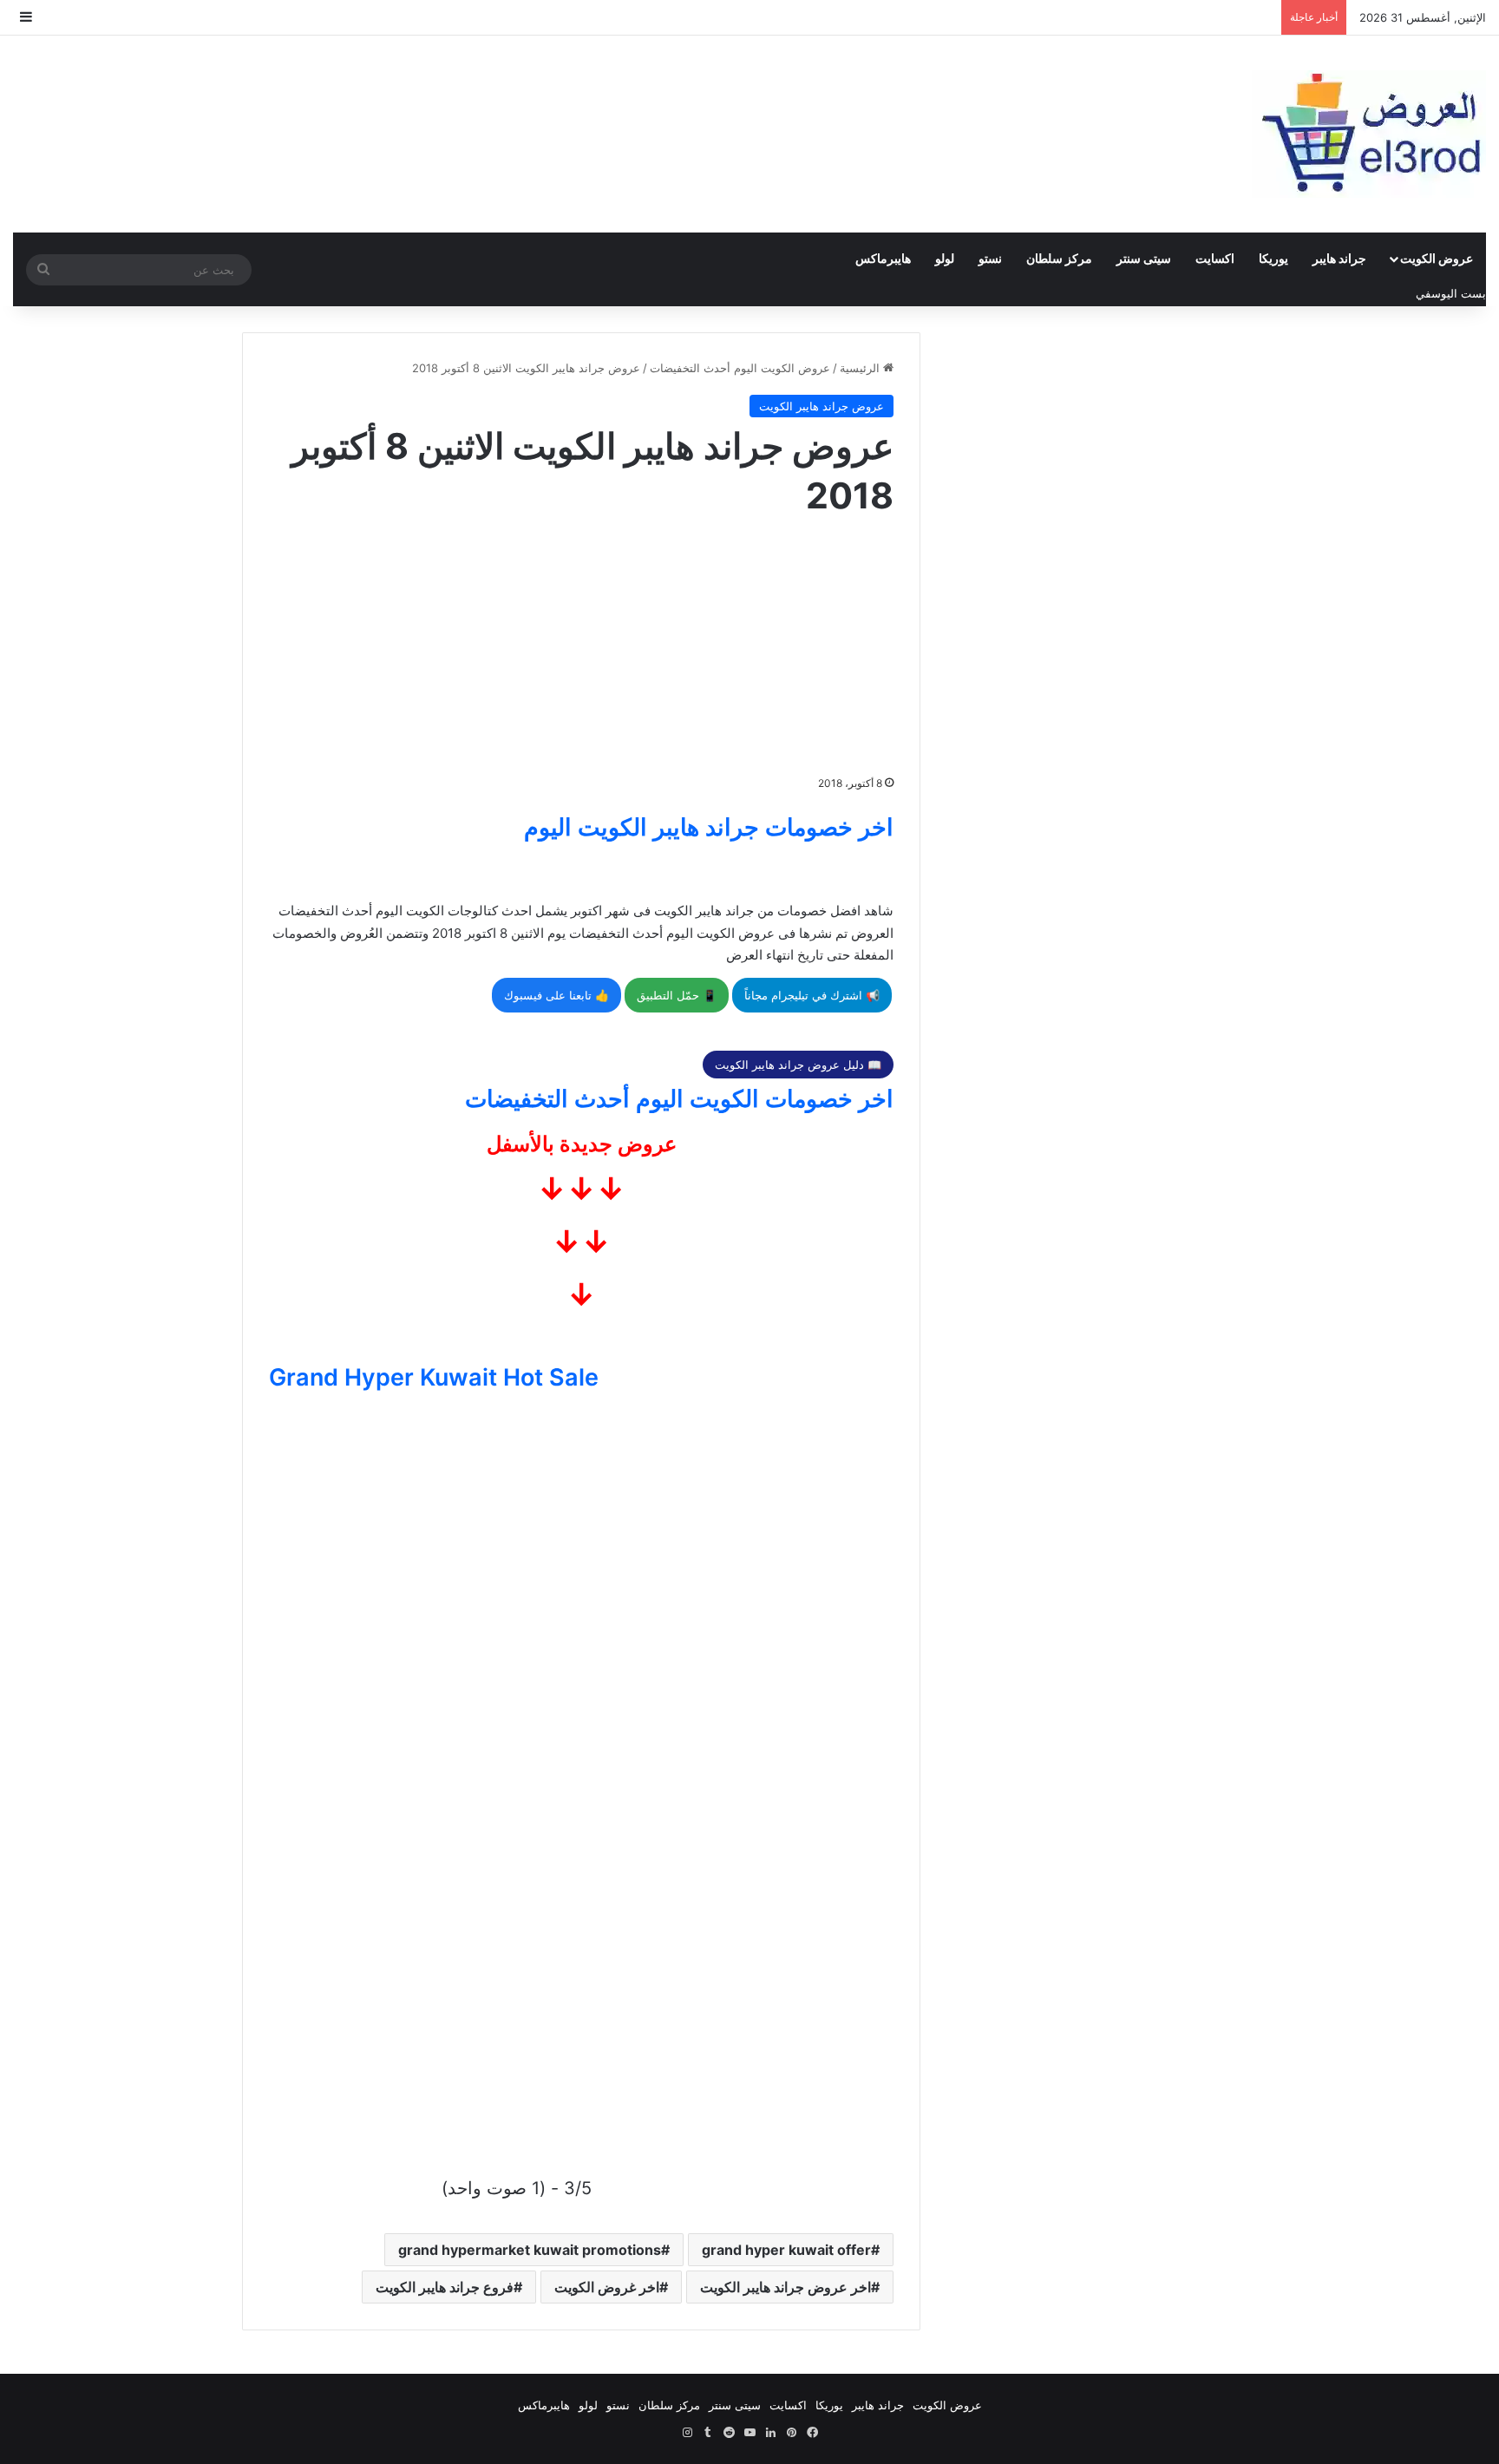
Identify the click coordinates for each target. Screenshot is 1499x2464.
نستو (990, 258)
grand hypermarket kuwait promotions (530, 2250)
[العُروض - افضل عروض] (1369, 134)
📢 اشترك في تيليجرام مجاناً (812, 995)
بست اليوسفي (1451, 293)
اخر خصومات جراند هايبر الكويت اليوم (709, 827)
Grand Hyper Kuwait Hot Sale (434, 1377)
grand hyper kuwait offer (786, 2250)
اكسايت (1215, 258)
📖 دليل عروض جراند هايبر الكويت (798, 1065)
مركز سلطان (1059, 258)
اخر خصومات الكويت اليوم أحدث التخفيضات (679, 1099)
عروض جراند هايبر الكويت (822, 406)
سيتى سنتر (1144, 258)
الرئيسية (861, 368)
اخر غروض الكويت (607, 2287)
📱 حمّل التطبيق (677, 995)
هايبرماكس (883, 258)
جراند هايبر (1339, 258)
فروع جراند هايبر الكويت (445, 2287)
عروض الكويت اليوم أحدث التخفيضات (740, 368)
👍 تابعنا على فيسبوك (556, 995)
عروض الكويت (1437, 258)
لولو (945, 258)
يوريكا (1273, 258)
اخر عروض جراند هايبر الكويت (786, 2287)
